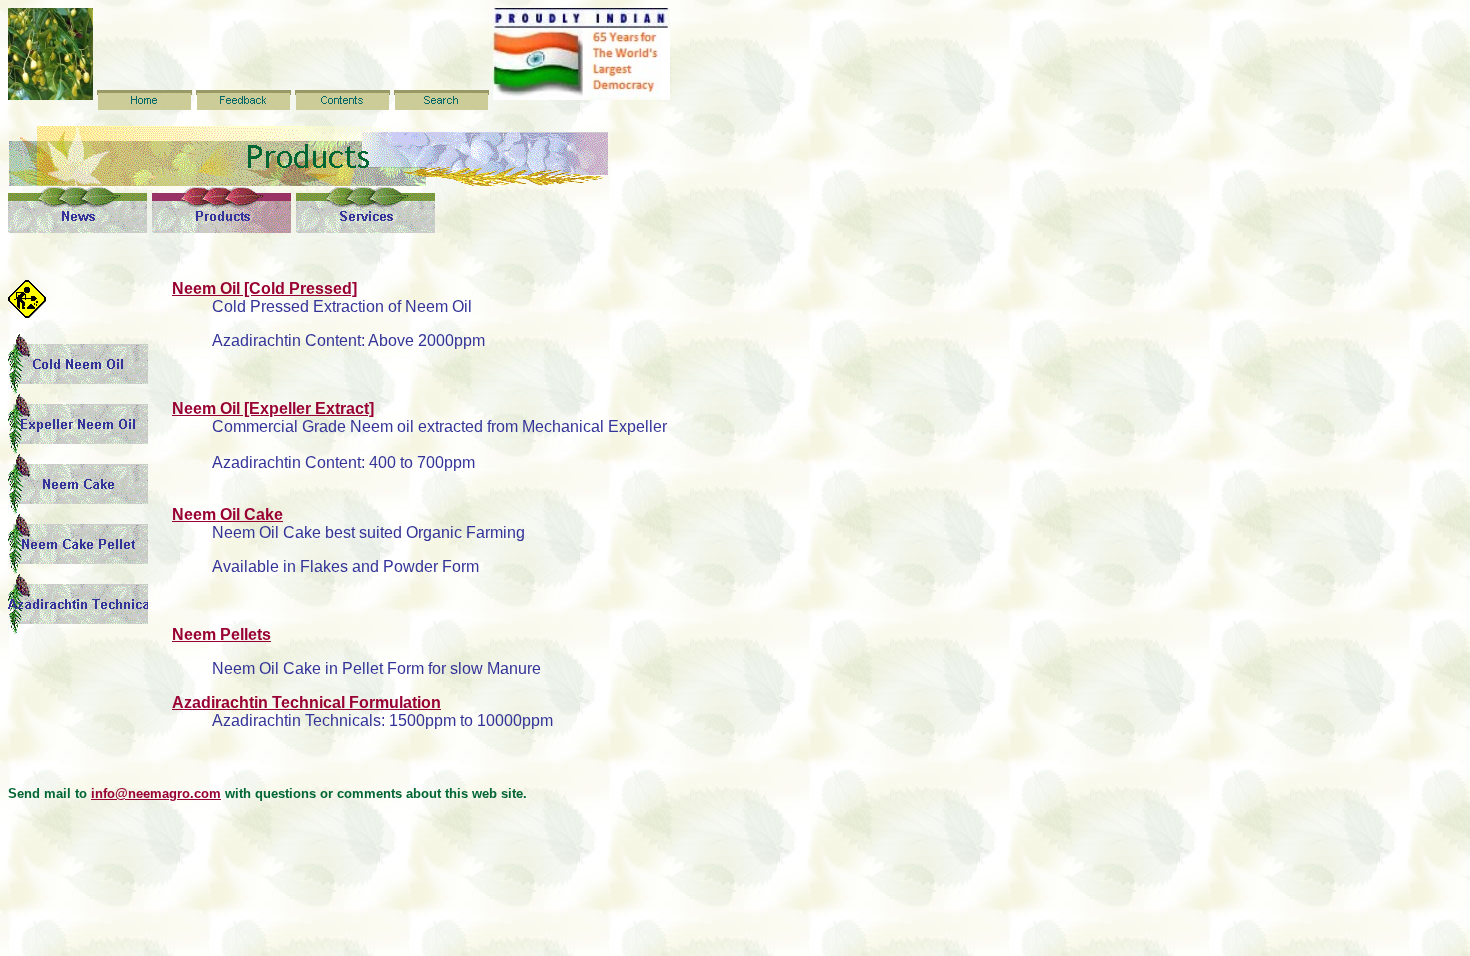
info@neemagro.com (156, 793)
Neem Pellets (221, 634)
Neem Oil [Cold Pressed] (264, 288)
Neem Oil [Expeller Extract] (273, 408)
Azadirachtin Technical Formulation (306, 702)
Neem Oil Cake (227, 514)
